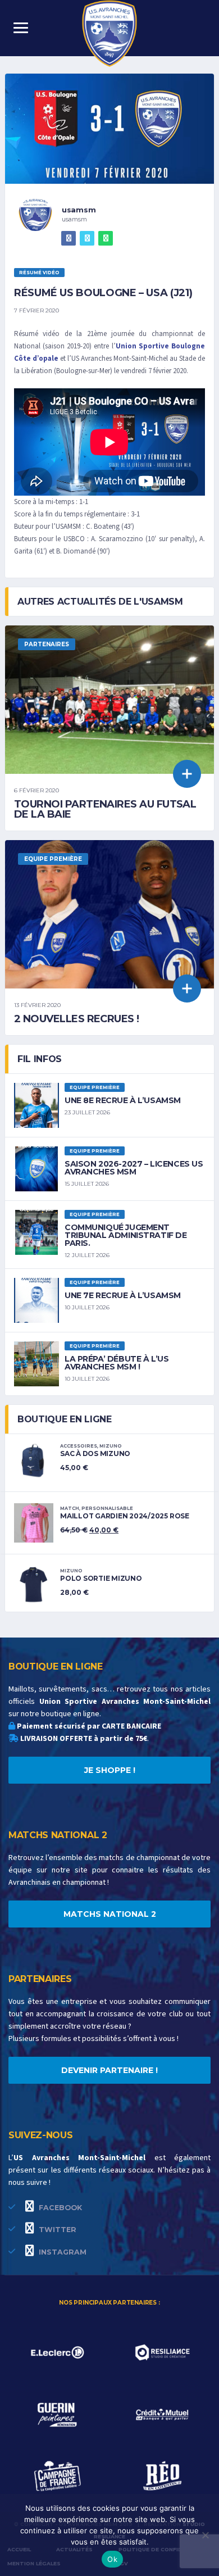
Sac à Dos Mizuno (95, 1453)
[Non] (205, 2535)
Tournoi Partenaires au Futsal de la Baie (105, 809)
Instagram (61, 2252)
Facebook (59, 2208)
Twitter (56, 2230)
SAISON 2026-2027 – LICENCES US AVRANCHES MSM (134, 1168)
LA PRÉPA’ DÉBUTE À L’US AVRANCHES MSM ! (117, 1363)
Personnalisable (107, 1508)
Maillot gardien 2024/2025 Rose (125, 1516)
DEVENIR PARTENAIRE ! (109, 2070)
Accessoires (79, 1446)
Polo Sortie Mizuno (101, 1578)
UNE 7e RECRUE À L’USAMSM (123, 1295)
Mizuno (111, 1446)
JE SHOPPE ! (110, 1770)
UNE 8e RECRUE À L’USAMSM (123, 1100)
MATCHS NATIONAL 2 (110, 1914)
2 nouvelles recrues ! (77, 1019)
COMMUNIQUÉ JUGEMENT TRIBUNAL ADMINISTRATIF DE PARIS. (126, 1235)
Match (70, 1508)
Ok (112, 2559)
